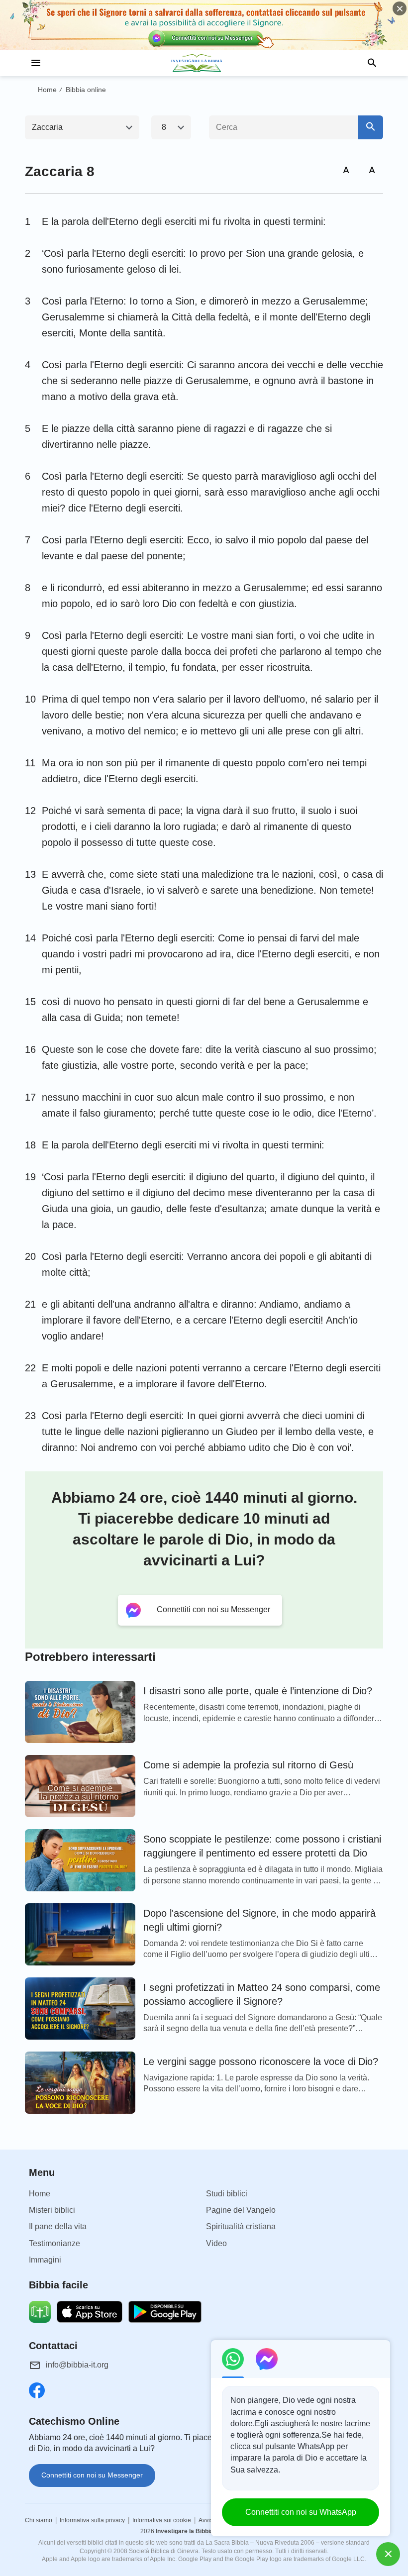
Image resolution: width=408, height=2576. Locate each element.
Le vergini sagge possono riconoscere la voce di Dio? (261, 2061)
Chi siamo (39, 2520)
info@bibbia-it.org (77, 2365)
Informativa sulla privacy (92, 2520)
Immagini (45, 2260)
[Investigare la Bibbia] (204, 63)
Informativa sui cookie (162, 2520)
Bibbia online (86, 90)
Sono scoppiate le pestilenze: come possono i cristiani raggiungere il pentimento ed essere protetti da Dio (262, 1846)
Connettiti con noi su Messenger (92, 2475)
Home (47, 90)
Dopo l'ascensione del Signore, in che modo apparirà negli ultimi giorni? (259, 1920)
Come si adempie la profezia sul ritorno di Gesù (248, 1765)
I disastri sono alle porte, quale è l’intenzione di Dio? (258, 1691)
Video (216, 2243)
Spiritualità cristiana (241, 2226)
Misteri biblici (52, 2210)
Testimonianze (54, 2243)
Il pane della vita (58, 2226)
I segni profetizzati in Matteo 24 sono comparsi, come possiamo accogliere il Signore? (262, 1994)
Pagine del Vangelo (241, 2210)
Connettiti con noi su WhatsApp (301, 2512)
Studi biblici (227, 2194)
